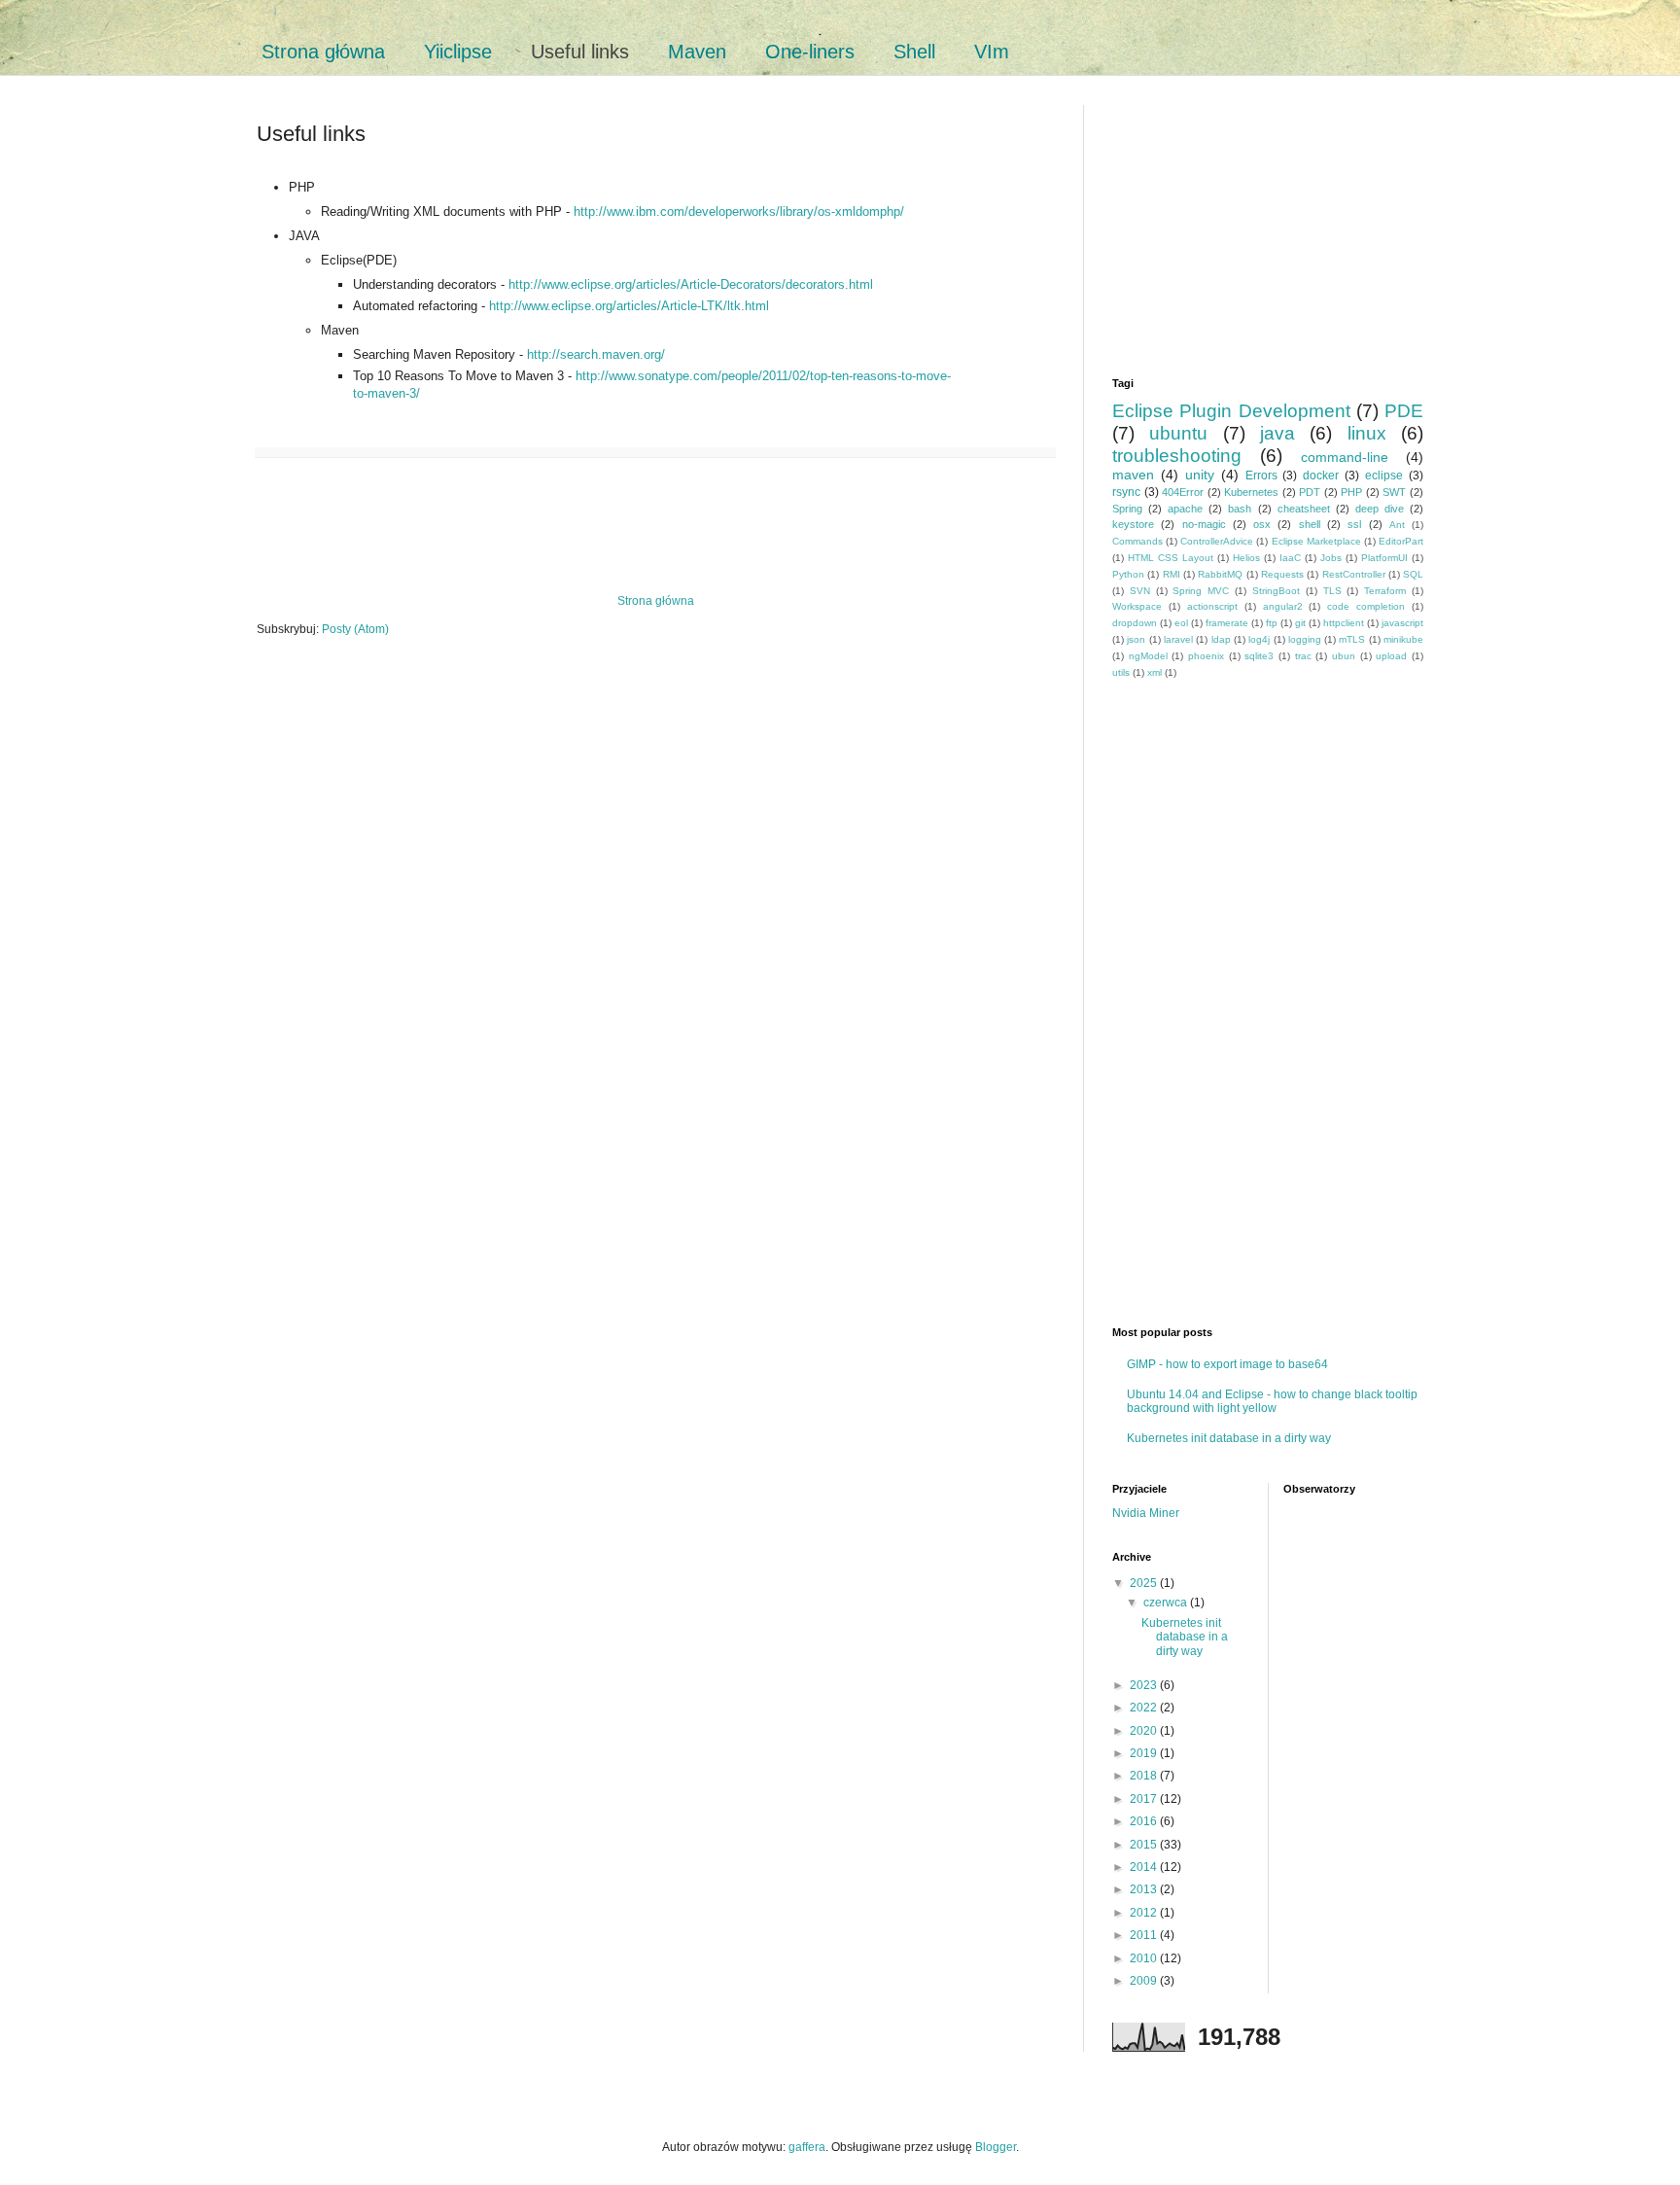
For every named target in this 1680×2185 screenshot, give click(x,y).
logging (1305, 639)
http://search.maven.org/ (596, 354)
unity (1200, 475)
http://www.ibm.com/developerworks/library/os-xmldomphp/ (739, 211)
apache (1185, 509)
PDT (1310, 492)
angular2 (1283, 606)
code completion (1366, 606)
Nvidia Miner (1146, 1513)
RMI (1172, 574)
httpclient (1344, 623)
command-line (1345, 457)
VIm (992, 52)
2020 (1145, 1731)
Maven (697, 52)
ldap (1221, 639)
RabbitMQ (1220, 574)
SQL (1413, 574)
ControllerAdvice (1217, 541)
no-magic (1204, 524)
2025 (1145, 1583)
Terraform (1385, 591)
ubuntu (1178, 433)
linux (1367, 433)
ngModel (1148, 656)
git (1300, 623)
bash (1240, 509)
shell (1310, 524)
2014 (1145, 1867)
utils (1121, 672)
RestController (1354, 574)
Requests (1282, 574)
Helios (1246, 558)
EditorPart (1401, 541)
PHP (1351, 492)
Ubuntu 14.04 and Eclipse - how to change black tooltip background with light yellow (1272, 1401)
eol (1181, 623)
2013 (1145, 1889)
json (1136, 639)
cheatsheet (1304, 509)
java (1277, 433)
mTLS (1352, 639)
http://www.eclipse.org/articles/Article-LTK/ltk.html (629, 306)
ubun (1344, 656)
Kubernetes (1251, 492)
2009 (1145, 1981)
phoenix (1206, 656)
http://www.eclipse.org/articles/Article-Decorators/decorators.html (691, 284)
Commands (1137, 541)
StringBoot (1276, 591)
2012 (1145, 1913)
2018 (1145, 1776)
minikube (1403, 639)
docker (1321, 476)
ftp (1272, 623)
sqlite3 (1259, 656)
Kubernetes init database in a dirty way (1229, 1438)
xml (1155, 672)
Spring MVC (1201, 591)
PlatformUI (1384, 558)
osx (1262, 524)
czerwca (1167, 1603)
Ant (1397, 525)
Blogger (996, 2147)
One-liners (810, 52)
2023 (1145, 1685)
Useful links (580, 52)
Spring (1127, 509)
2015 (1145, 1845)
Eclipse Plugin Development (1231, 411)
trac (1303, 656)
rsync (1126, 492)
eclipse (1384, 476)
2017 (1145, 1799)
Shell (914, 52)
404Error (1183, 492)
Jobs (1331, 558)
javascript (1402, 623)
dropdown (1135, 623)
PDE (1404, 411)
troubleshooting (1177, 456)
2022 (1145, 1708)
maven (1133, 475)
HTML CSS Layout (1171, 558)
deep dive (1380, 509)
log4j (1259, 639)
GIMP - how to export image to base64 (1227, 1364)
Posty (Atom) (355, 629)
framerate (1227, 623)
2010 (1145, 1958)
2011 (1145, 1935)
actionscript (1212, 606)
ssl (1354, 524)
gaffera (807, 2147)
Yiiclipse (458, 52)
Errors (1261, 476)
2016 (1145, 1821)
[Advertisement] (655, 526)
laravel (1178, 639)
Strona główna (323, 52)
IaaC (1290, 558)
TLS (1332, 591)
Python (1128, 574)
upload (1391, 656)
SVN (1140, 591)
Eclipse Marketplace (1316, 541)
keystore (1133, 524)
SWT (1394, 492)
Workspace (1137, 606)
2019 (1145, 1753)
